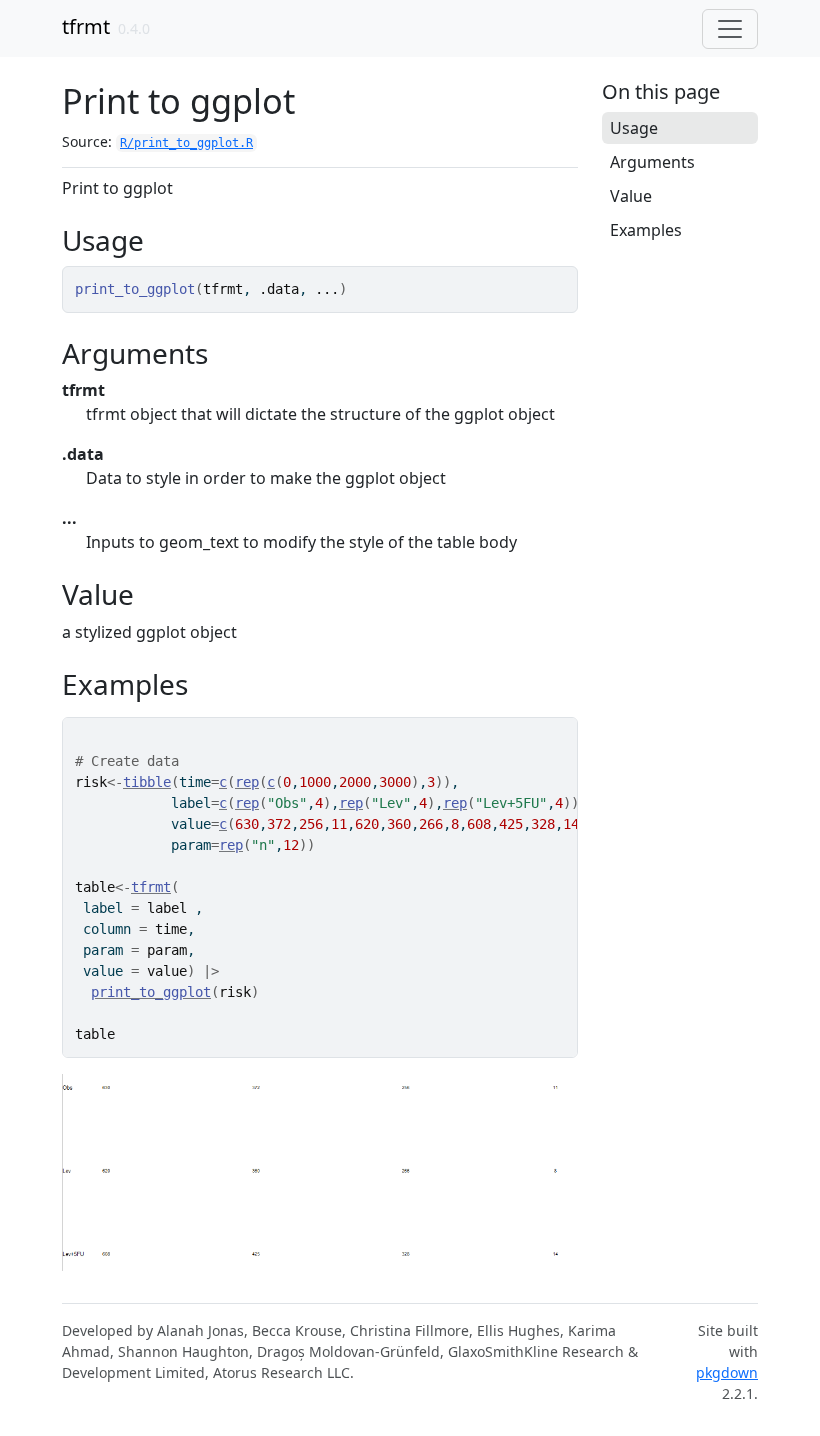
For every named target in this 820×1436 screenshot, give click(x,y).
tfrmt (86, 26)
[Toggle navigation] (730, 29)
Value (631, 196)
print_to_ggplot (151, 992)
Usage (634, 128)
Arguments (652, 162)
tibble (147, 782)
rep (247, 782)
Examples (646, 230)
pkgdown (727, 1372)
